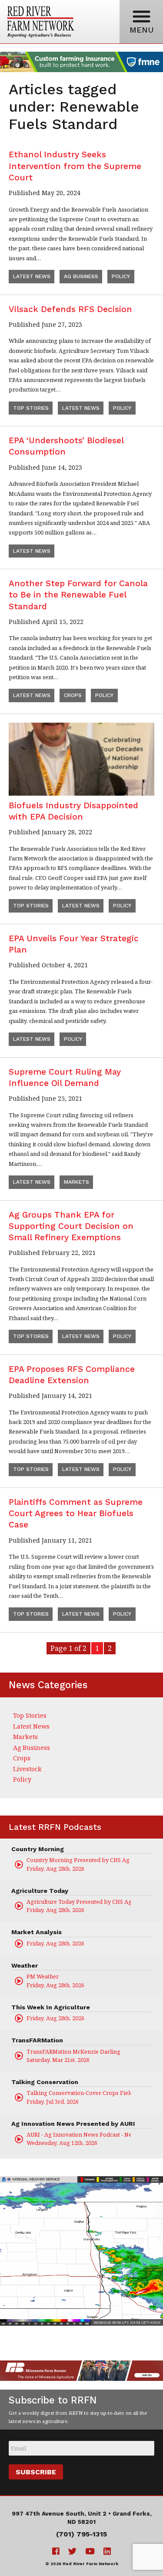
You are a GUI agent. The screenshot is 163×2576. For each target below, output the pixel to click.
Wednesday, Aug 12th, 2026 (79, 2139)
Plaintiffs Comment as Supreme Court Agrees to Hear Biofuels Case (76, 1513)
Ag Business (81, 276)
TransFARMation (37, 2040)
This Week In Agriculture (51, 2007)
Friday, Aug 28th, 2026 (79, 1864)
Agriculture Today (40, 1891)
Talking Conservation (45, 2082)
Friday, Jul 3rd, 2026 (79, 2097)
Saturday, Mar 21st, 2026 (73, 2056)
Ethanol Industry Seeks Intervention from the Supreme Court (75, 166)
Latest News (32, 276)
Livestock (27, 1769)
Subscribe (36, 2472)
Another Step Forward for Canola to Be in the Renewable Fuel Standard (78, 595)
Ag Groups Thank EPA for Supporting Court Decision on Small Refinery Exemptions (71, 1226)
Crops (73, 695)
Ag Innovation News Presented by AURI (73, 2124)
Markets (77, 1182)
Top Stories (31, 408)
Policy (121, 276)
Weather (25, 1965)
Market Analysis (37, 1932)
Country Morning (38, 1849)
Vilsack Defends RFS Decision (70, 309)
